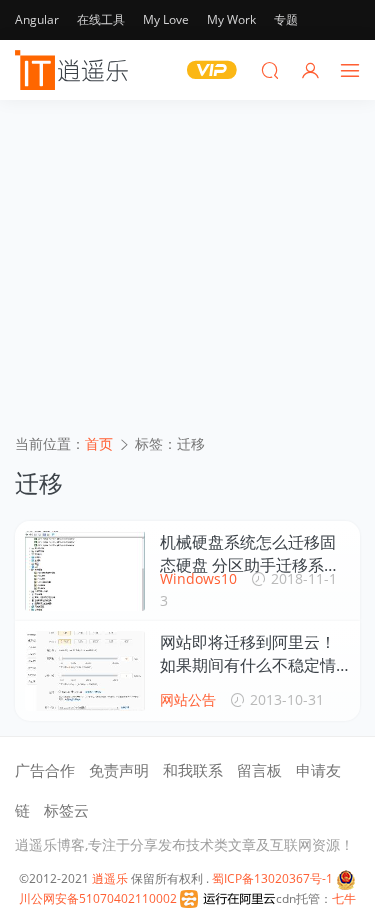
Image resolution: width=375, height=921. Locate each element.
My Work (231, 19)
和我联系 (193, 770)
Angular (37, 19)
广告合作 (45, 770)
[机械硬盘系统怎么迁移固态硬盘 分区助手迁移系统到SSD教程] (85, 571)
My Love (166, 19)
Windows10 (198, 578)
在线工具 (101, 19)
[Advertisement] (187, 274)
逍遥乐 (110, 878)
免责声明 (119, 770)
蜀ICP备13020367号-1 (272, 878)
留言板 (259, 770)
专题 (286, 19)
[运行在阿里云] (228, 898)
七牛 (344, 898)
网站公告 (188, 699)
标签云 (66, 810)
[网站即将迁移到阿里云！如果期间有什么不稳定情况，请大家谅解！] (85, 671)
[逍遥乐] (75, 70)
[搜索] (270, 70)
